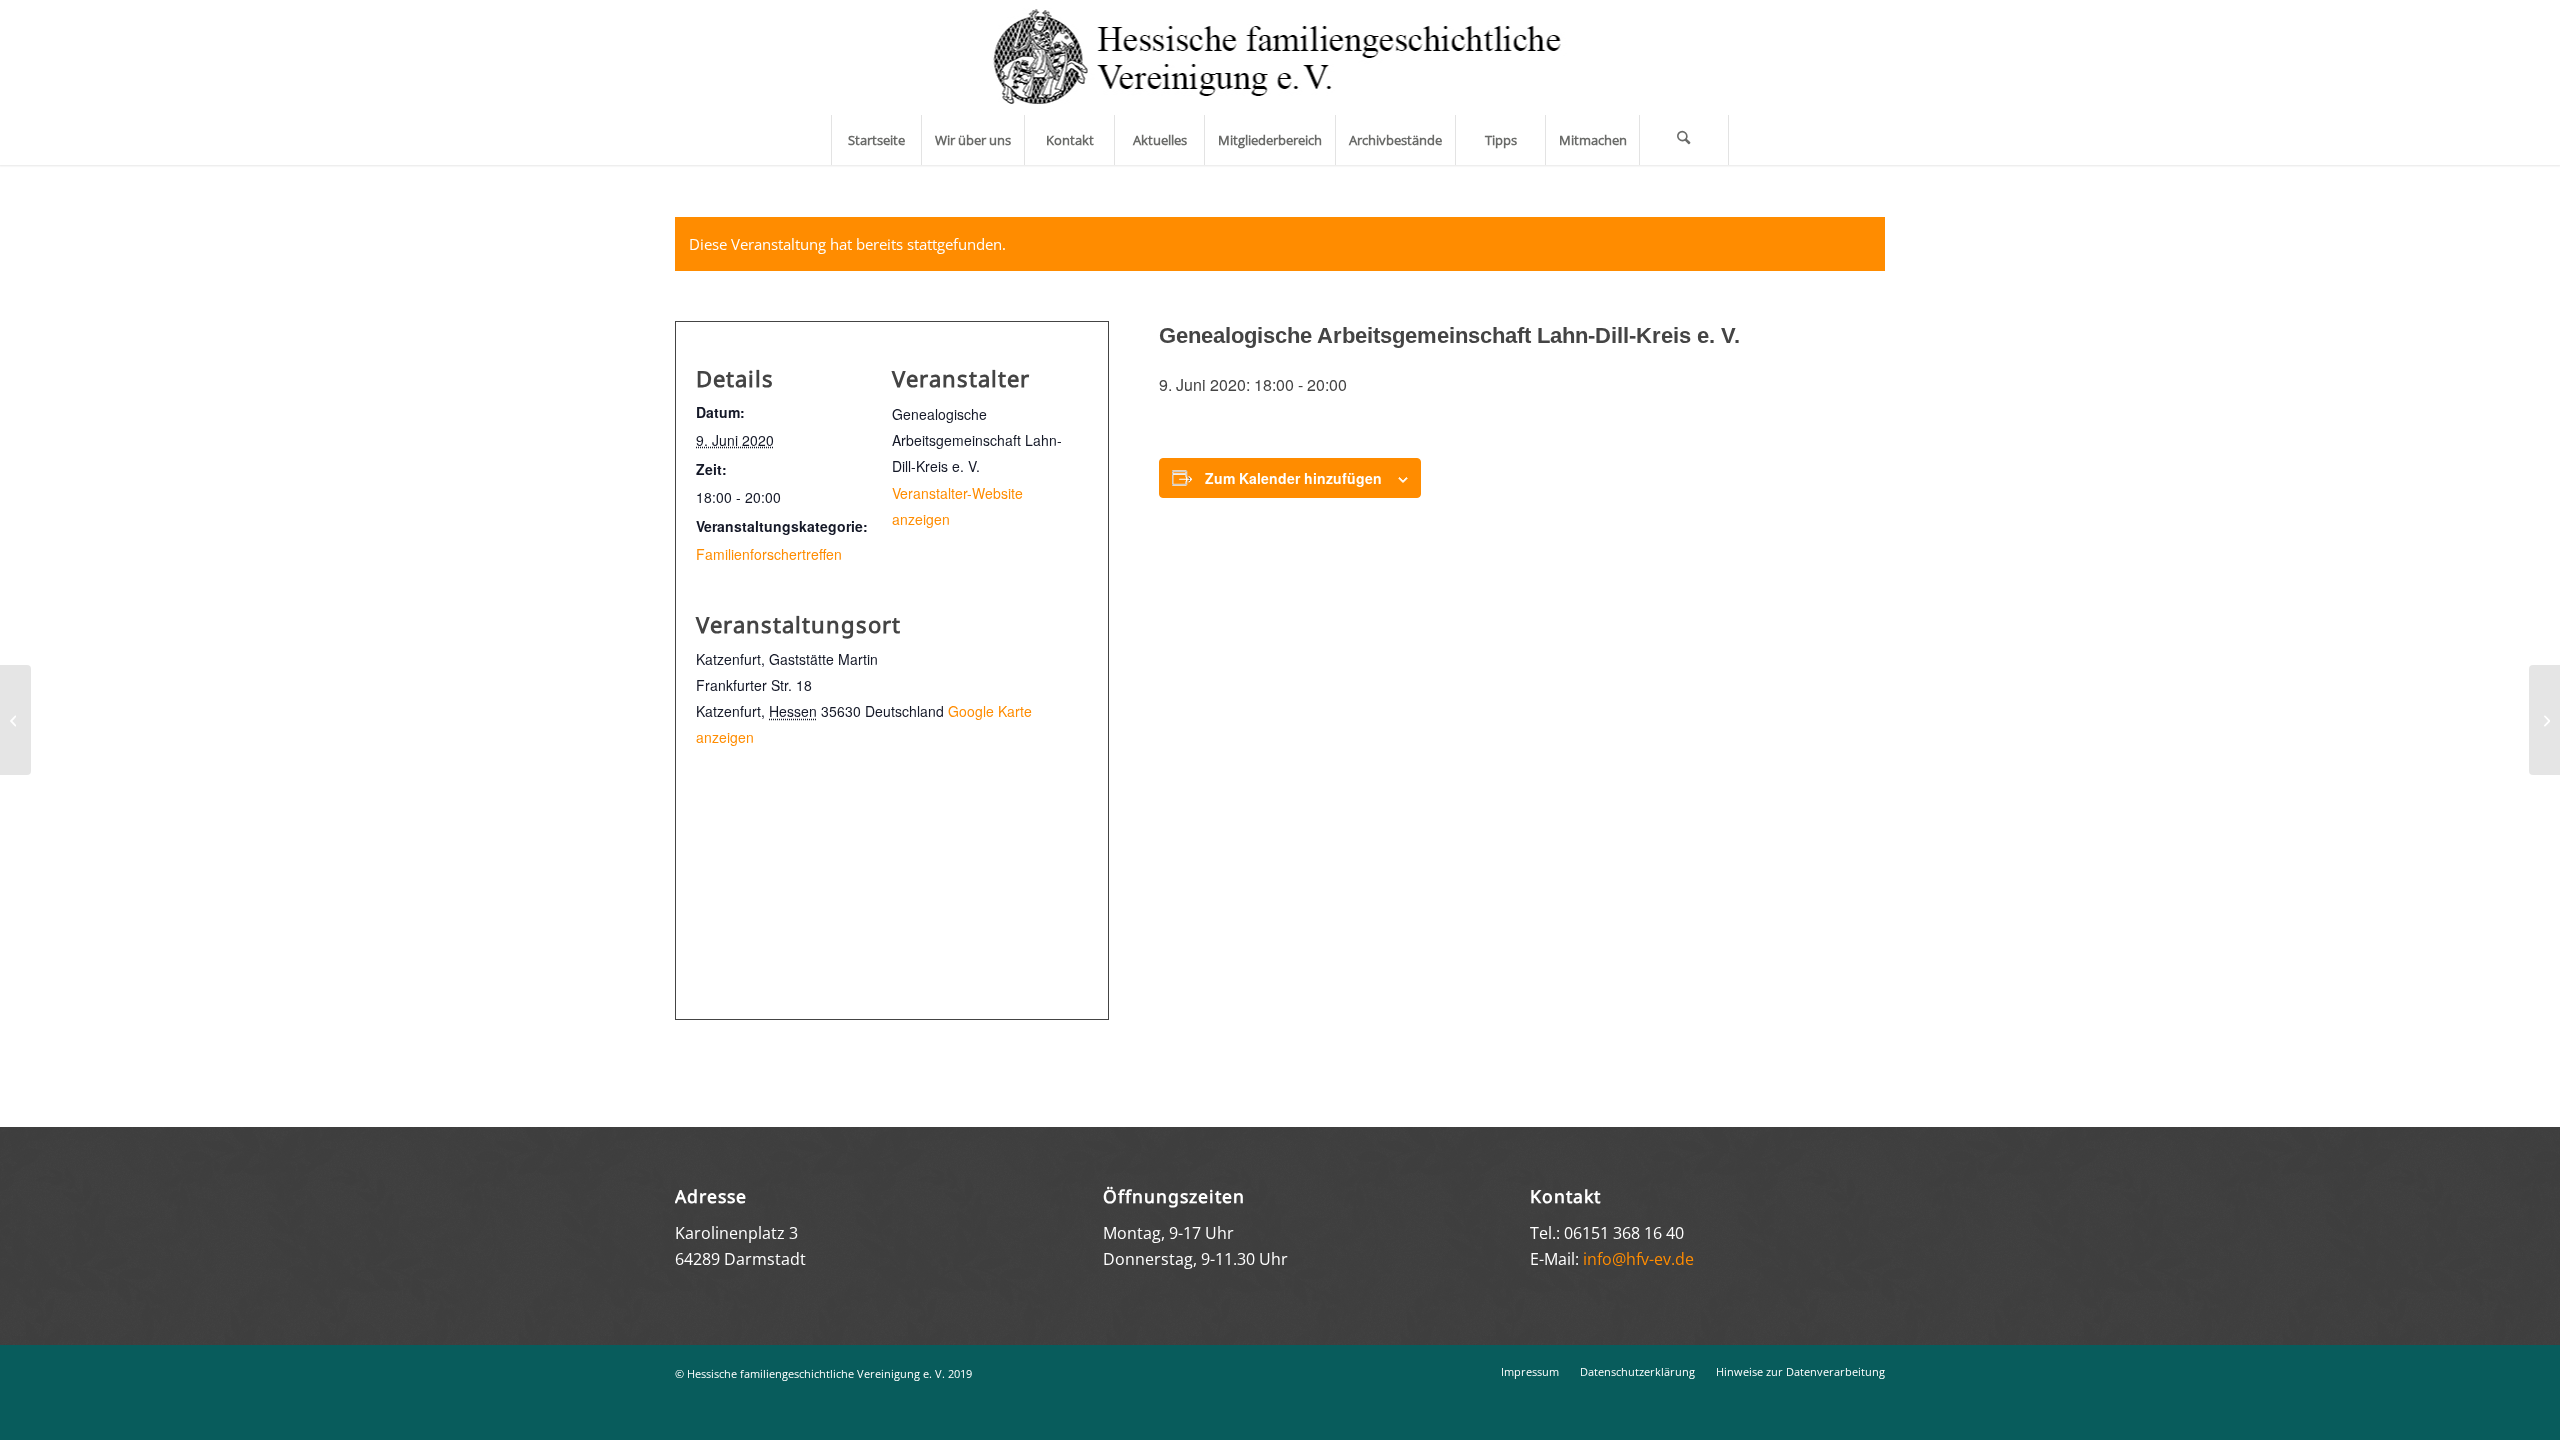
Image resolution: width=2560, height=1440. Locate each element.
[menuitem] (876, 140)
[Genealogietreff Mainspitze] (15, 720)
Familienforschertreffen (769, 554)
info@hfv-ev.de (1638, 1259)
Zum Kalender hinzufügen (1293, 478)
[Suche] (1684, 140)
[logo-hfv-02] (1280, 57)
